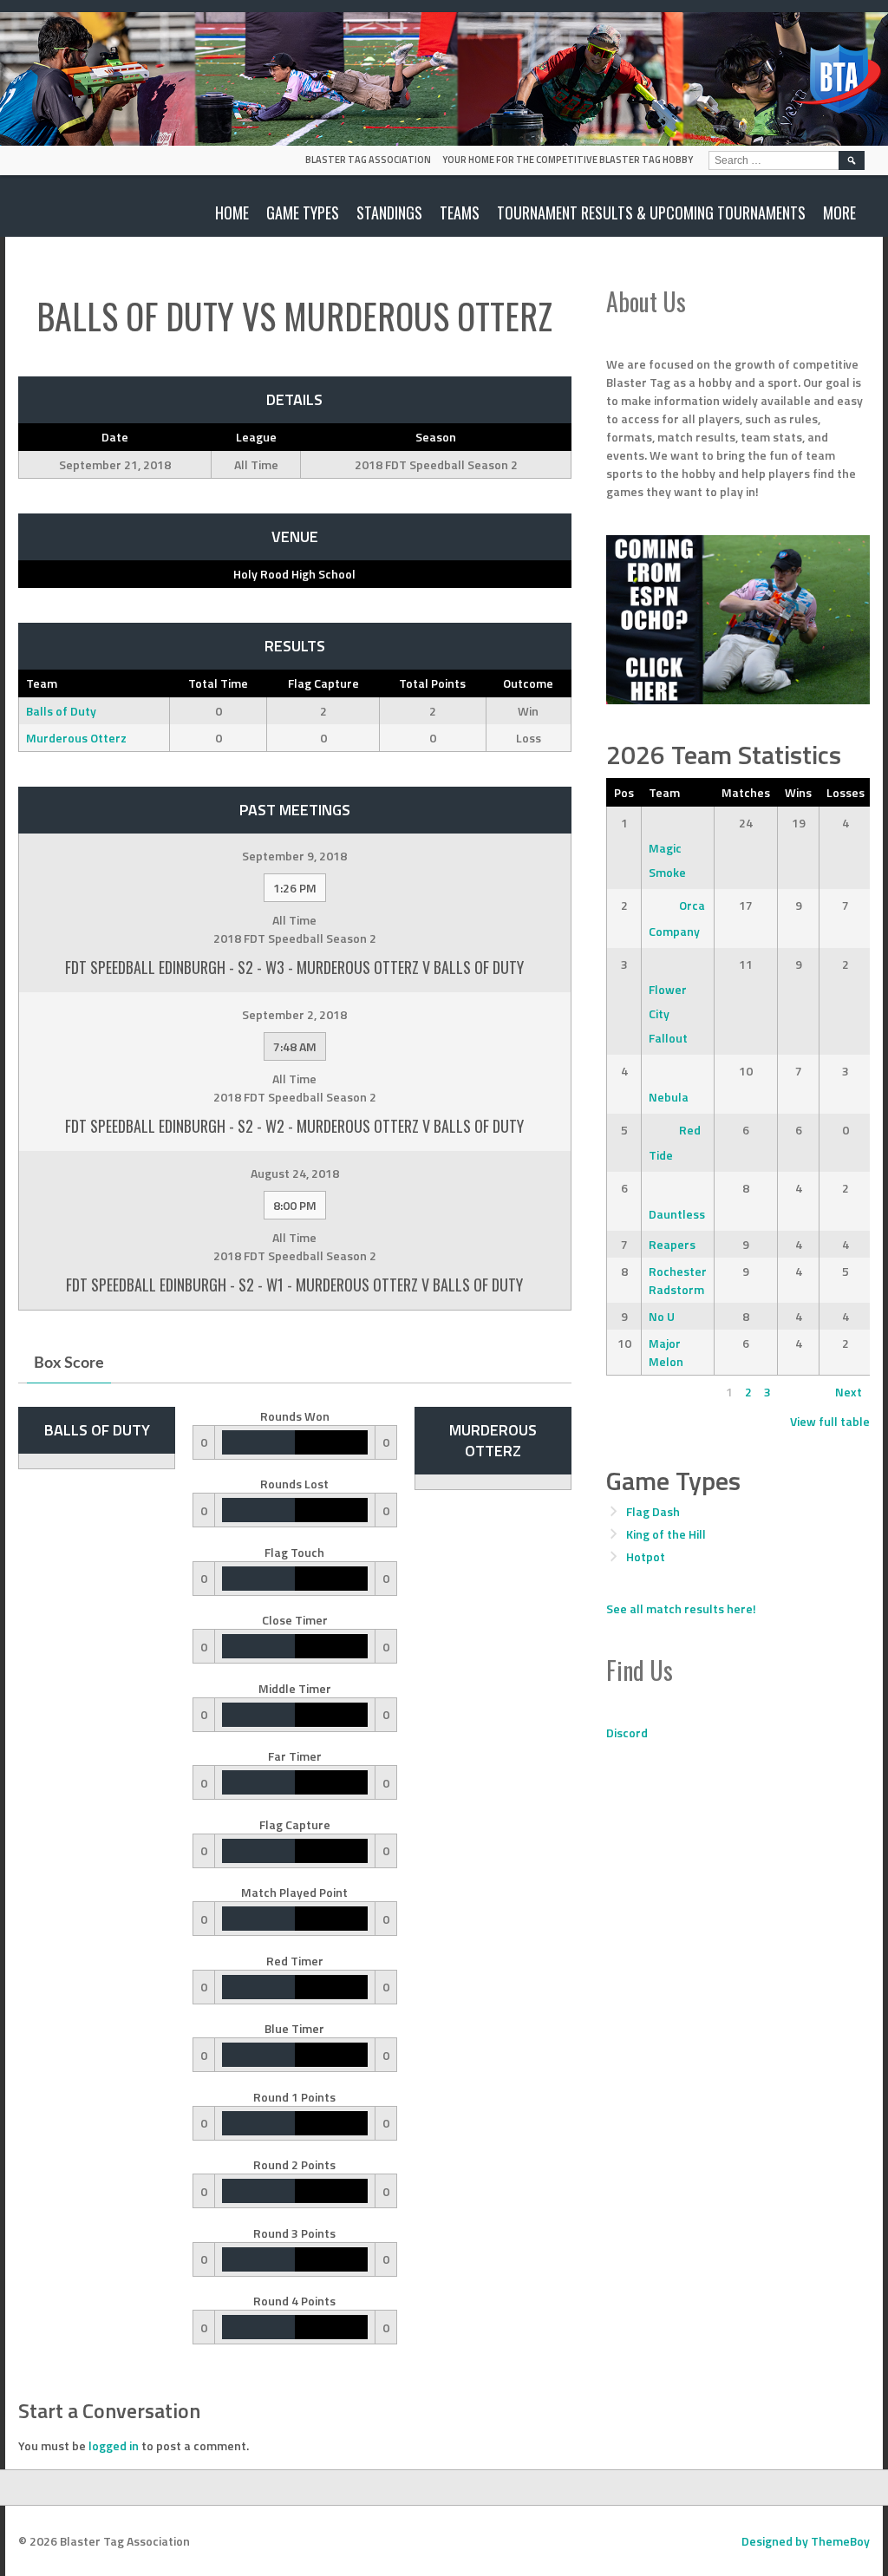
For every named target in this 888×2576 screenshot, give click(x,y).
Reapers (672, 1244)
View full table (830, 1421)
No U (662, 1316)
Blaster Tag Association (368, 160)
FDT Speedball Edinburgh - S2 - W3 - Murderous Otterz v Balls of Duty (294, 967)
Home (232, 212)
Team (664, 792)
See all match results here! (681, 1608)
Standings (389, 212)
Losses (846, 792)
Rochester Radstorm (678, 1280)
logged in (114, 2445)
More (839, 212)
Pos (624, 792)
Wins (798, 792)
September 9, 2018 (294, 856)
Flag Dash (653, 1511)
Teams (460, 212)
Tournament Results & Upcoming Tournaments (651, 212)
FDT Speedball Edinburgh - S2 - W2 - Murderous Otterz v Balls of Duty (294, 1126)
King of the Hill (666, 1534)
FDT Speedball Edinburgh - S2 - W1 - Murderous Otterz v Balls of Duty (294, 1285)
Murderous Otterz (76, 738)
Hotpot (646, 1556)
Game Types (303, 212)
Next (849, 1392)
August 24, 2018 (295, 1173)
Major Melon (666, 1352)
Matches (746, 792)
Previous (638, 1392)
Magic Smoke (667, 860)
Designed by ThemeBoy (806, 2541)
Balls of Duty (61, 711)
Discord (627, 1733)
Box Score (69, 1363)
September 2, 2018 (294, 1014)
